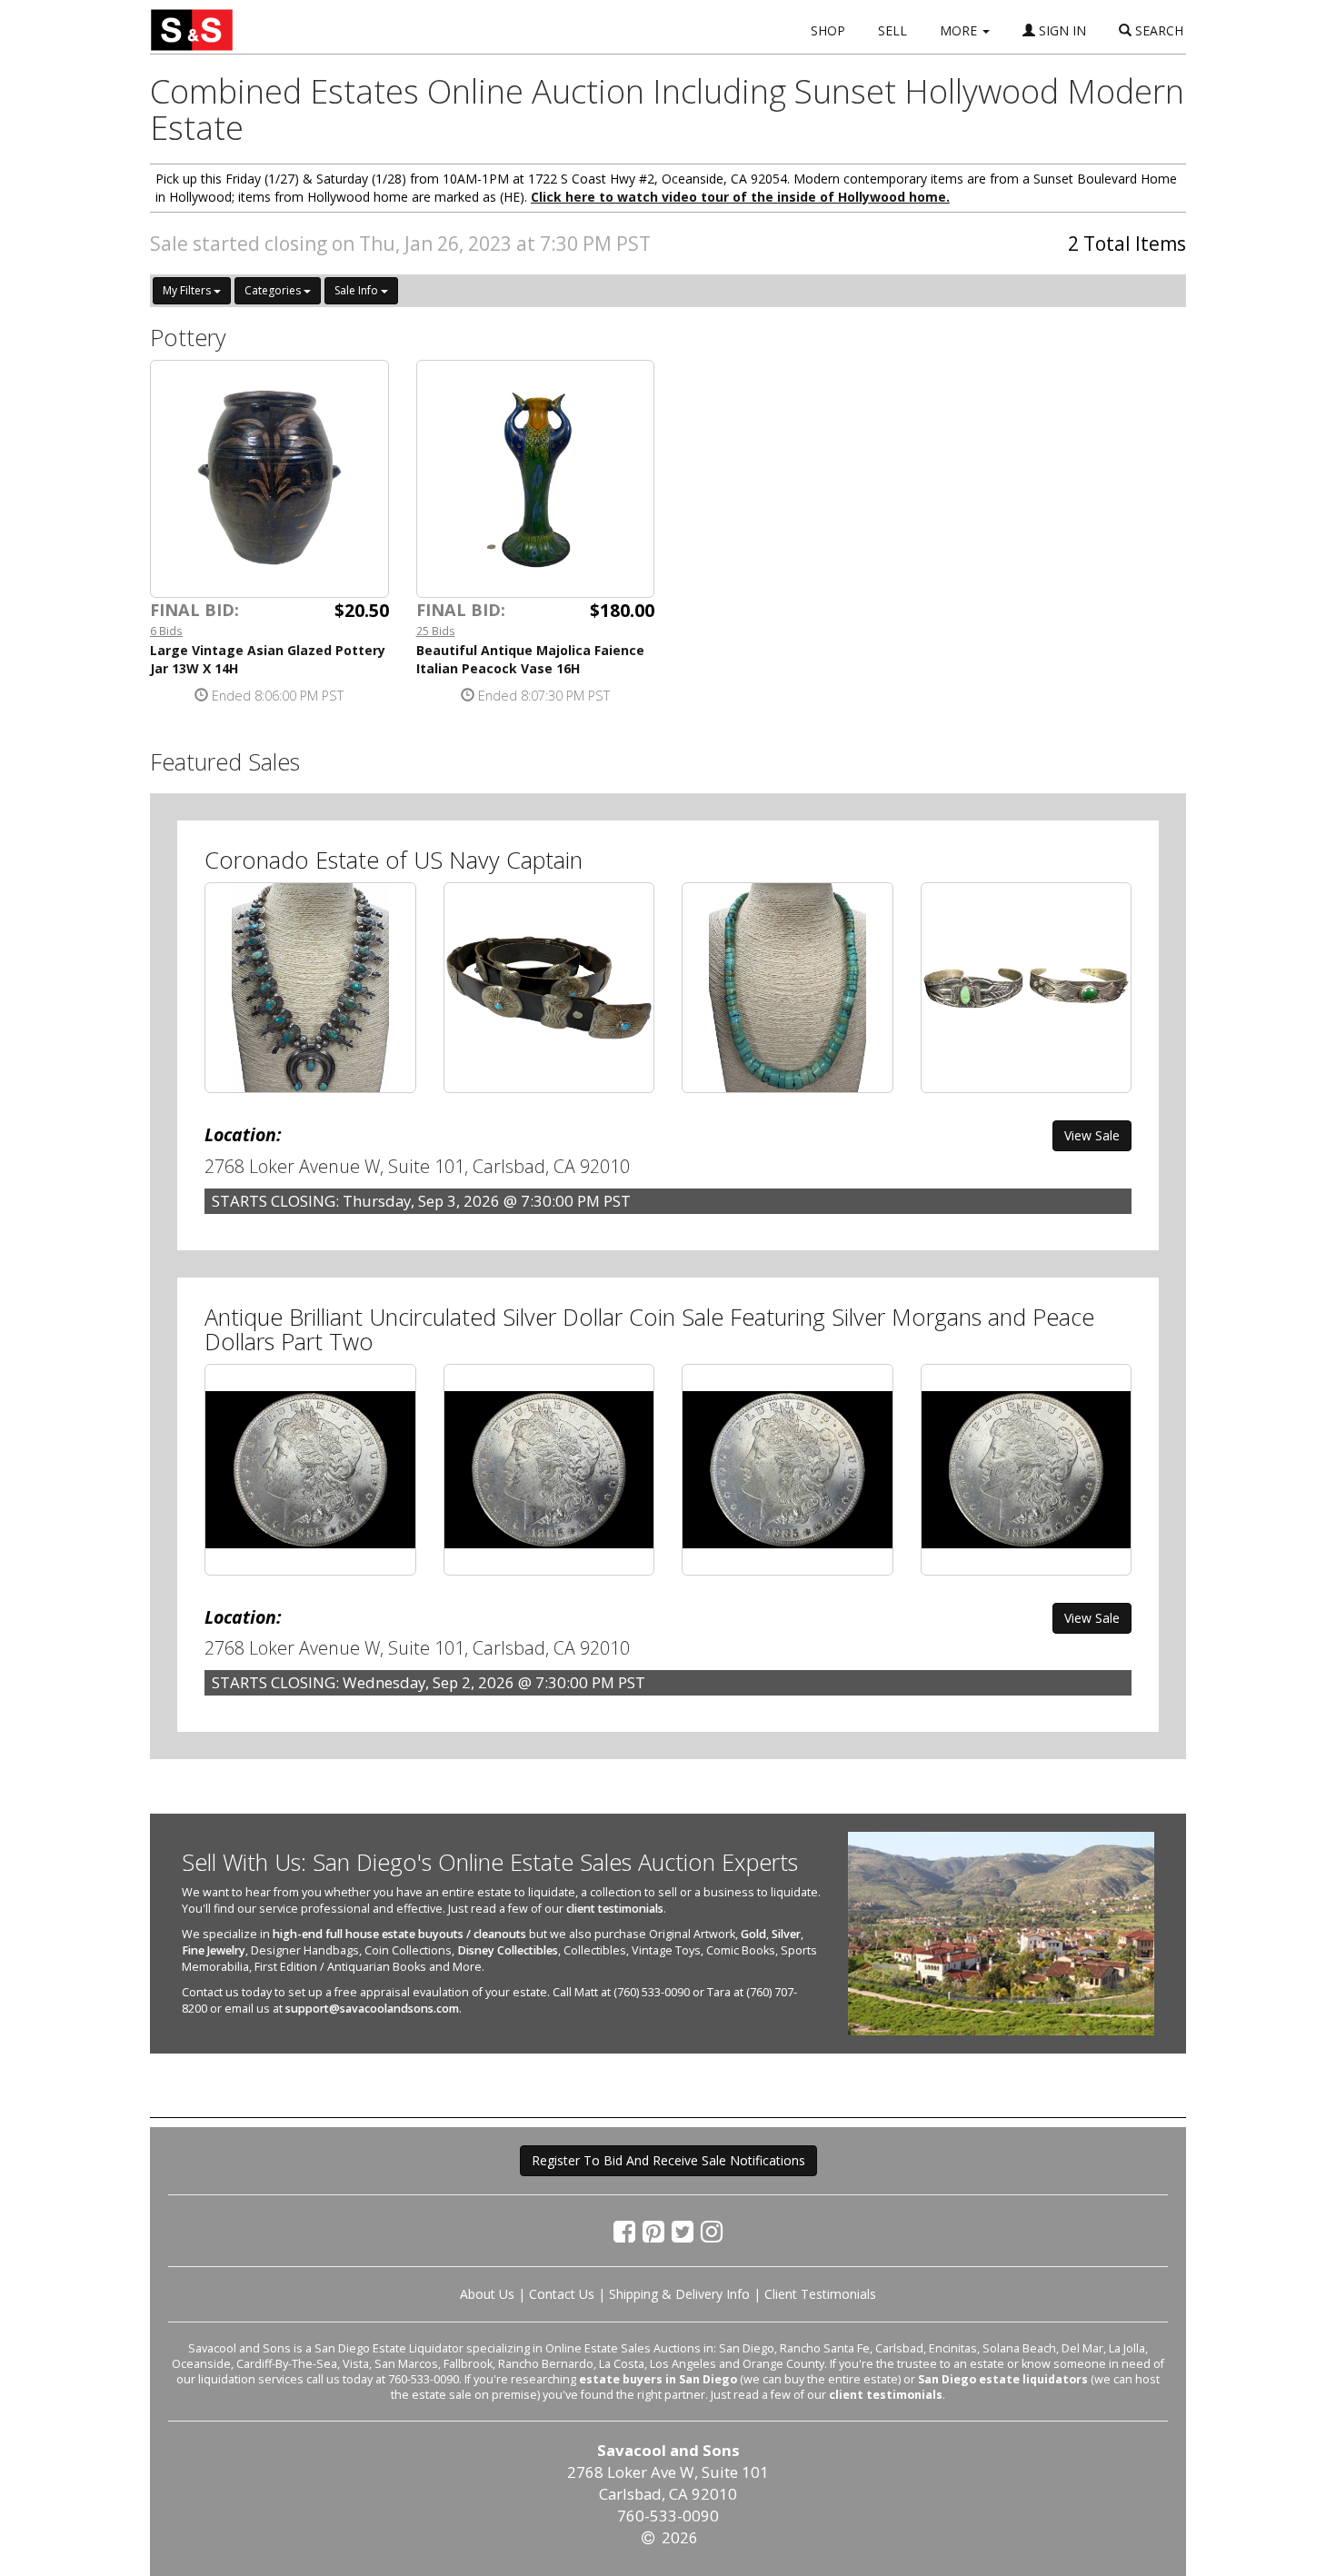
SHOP (828, 30)
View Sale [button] (1092, 1135)
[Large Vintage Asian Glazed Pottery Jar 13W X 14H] (269, 479)
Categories (274, 290)
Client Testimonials (820, 2294)
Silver (786, 1934)
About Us (487, 2294)
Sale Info (358, 290)
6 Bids (166, 631)
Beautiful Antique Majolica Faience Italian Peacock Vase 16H (530, 659)
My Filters (188, 290)
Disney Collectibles (508, 1950)
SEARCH (1157, 30)
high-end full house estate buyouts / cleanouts (399, 1934)
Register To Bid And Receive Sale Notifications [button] (668, 2160)
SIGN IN (1061, 30)
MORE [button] (960, 30)
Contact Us (562, 2294)
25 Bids (436, 631)
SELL (892, 30)
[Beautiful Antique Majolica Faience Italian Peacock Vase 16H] (536, 479)
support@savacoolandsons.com (372, 2009)
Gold (753, 1934)
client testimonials (615, 1909)
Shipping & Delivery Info (679, 2294)
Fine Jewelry (214, 1950)
